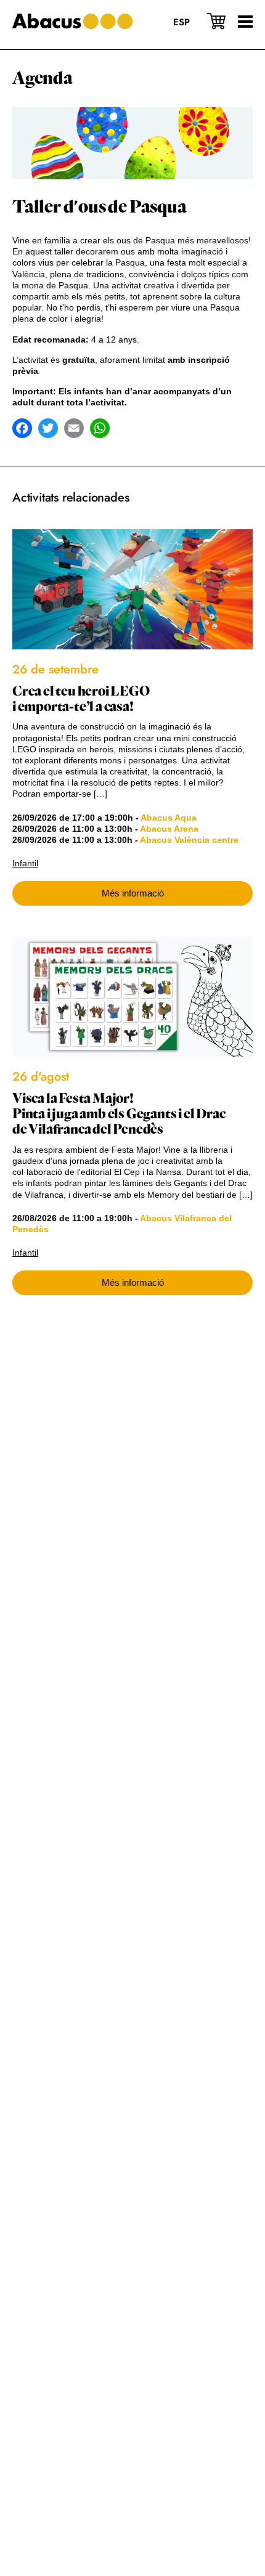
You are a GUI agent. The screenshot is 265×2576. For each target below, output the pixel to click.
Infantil (25, 863)
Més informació (133, 893)
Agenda (43, 78)
